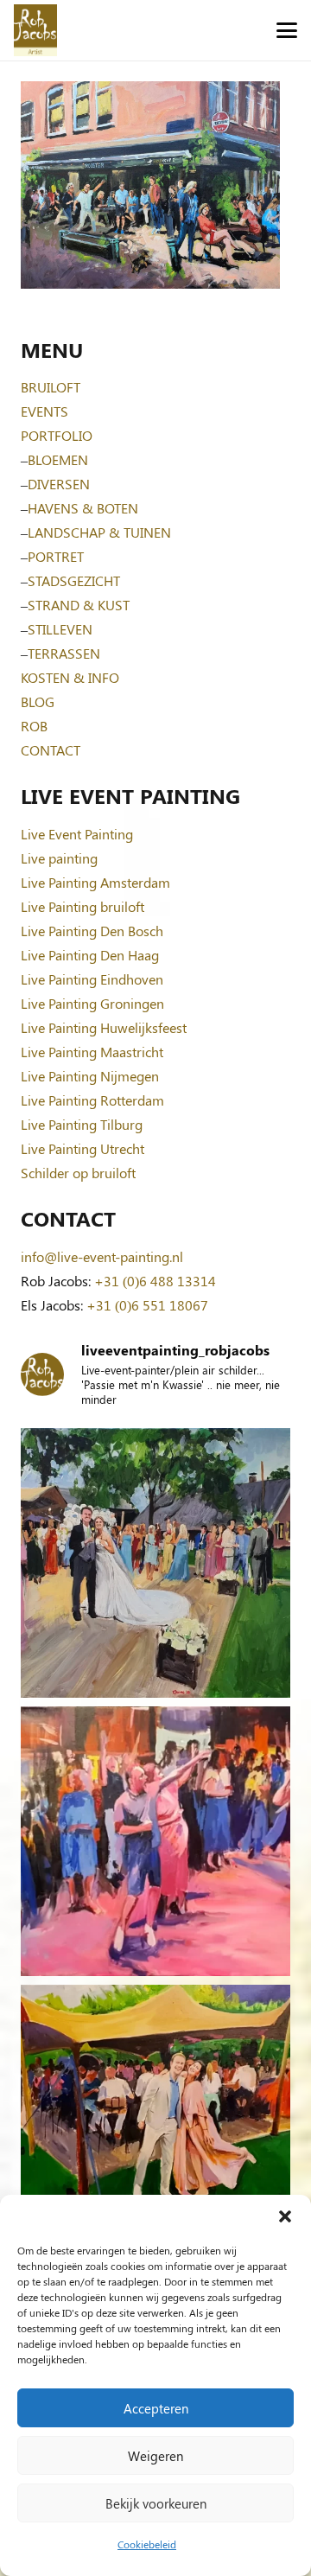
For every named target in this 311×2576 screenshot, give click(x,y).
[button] (285, 2216)
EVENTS (44, 411)
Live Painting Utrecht (83, 1148)
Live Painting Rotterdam (92, 1100)
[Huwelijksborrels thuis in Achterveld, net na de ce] (155, 1563)
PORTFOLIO (57, 435)
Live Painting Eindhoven (92, 979)
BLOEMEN (58, 459)
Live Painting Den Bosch (92, 931)
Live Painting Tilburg (82, 1124)
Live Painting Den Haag (90, 955)
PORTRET (56, 556)
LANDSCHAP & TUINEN (99, 532)
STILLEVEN (60, 629)
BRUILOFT (51, 387)
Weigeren (155, 2456)
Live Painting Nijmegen (90, 1076)
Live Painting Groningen (92, 1003)
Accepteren (156, 2408)
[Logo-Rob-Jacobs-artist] (35, 30)
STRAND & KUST (79, 605)
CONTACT (51, 750)
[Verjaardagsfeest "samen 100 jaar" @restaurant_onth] (155, 1841)
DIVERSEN (59, 484)
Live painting (59, 858)
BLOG (38, 701)
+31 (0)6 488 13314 (155, 1281)
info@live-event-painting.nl (102, 1256)
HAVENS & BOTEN (83, 508)
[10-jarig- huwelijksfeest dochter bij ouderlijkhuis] (155, 2120)
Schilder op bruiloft (78, 1173)
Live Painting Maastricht (92, 1052)
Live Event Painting (77, 834)
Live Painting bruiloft (83, 906)
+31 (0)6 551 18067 (147, 1305)
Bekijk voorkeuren (156, 2503)
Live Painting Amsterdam (95, 882)
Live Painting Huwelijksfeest (104, 1027)
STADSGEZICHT (74, 580)
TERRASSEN (64, 653)
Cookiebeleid (147, 2544)
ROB (34, 726)
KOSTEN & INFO (70, 677)
